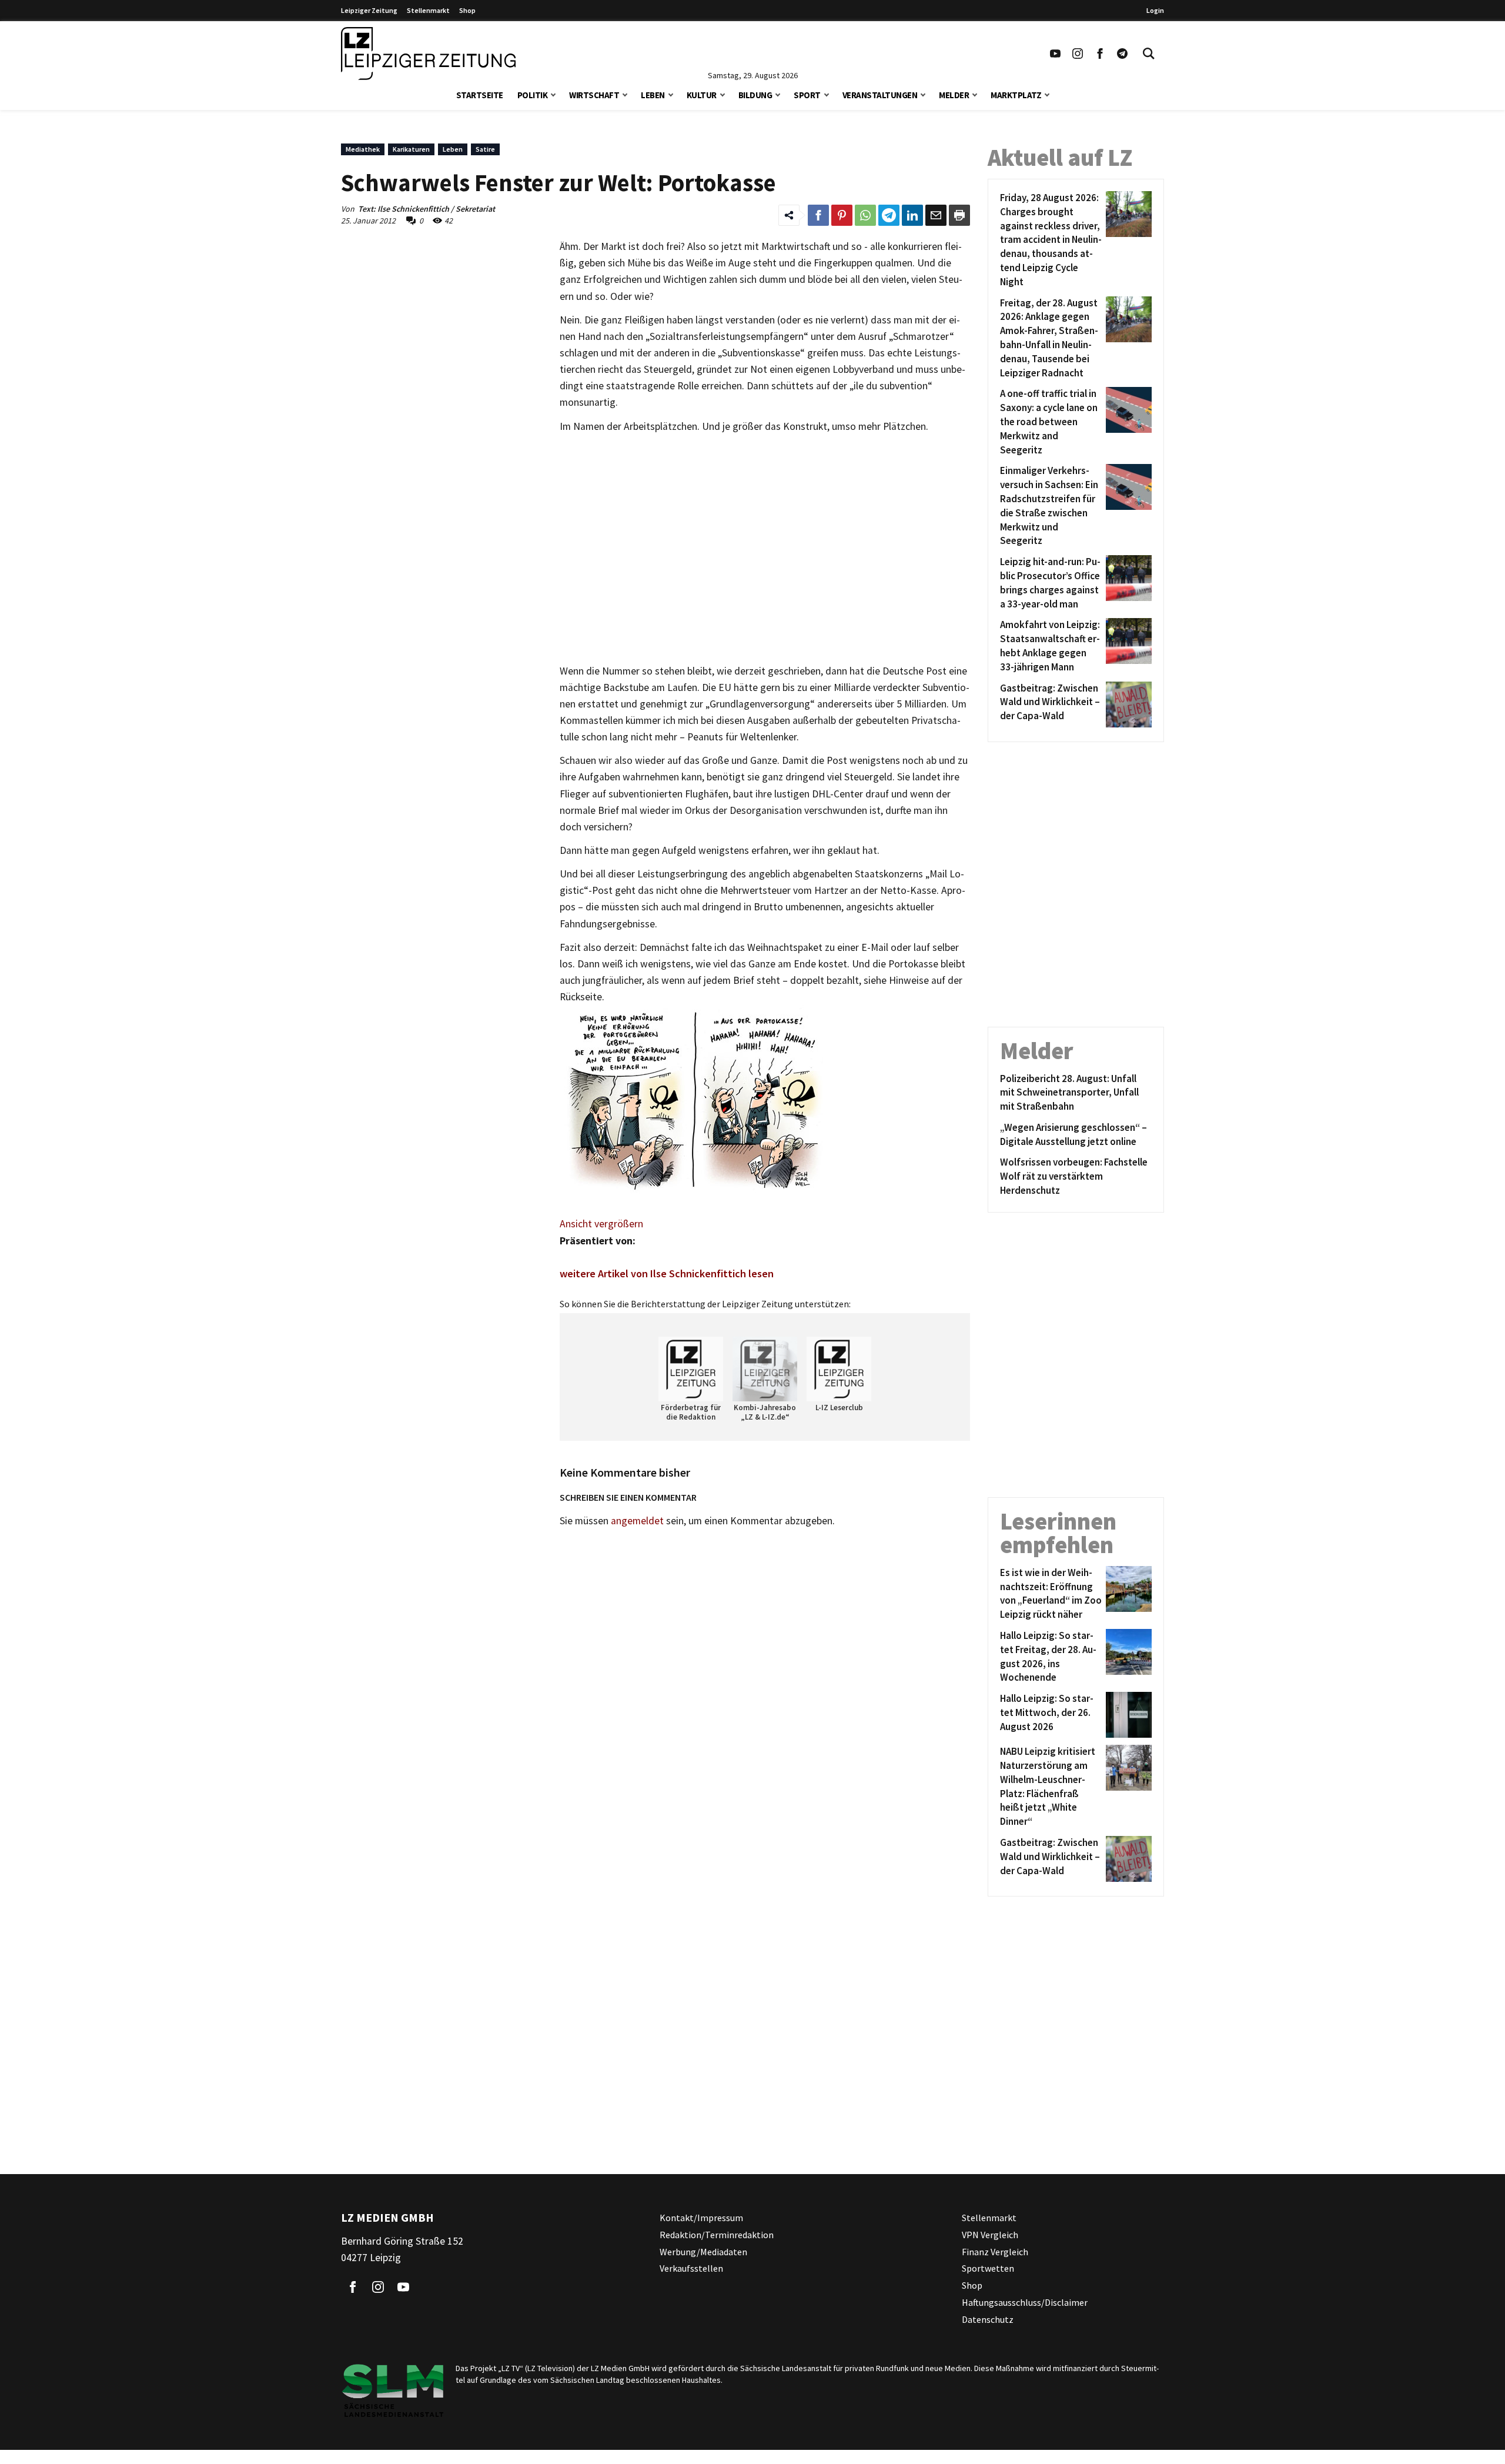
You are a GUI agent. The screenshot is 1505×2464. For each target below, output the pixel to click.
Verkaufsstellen (691, 2268)
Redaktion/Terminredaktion (717, 2235)
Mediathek (363, 149)
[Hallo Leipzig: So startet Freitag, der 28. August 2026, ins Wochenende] (1127, 1657)
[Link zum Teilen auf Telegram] (889, 215)
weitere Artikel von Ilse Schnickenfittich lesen (667, 1273)
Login (1155, 10)
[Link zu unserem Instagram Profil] (1078, 54)
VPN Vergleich (990, 2235)
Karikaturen (411, 149)
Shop (467, 10)
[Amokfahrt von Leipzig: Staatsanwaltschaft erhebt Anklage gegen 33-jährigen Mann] (1127, 646)
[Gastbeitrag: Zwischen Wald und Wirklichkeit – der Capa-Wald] (1127, 705)
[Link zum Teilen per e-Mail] (936, 215)
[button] (553, 94)
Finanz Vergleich (995, 2252)
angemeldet (637, 1521)
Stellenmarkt (428, 10)
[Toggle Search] (1149, 54)
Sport (807, 95)
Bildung (755, 95)
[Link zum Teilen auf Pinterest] (842, 215)
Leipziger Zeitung (369, 10)
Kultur (702, 95)
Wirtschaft (594, 95)
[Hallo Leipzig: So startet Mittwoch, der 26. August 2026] (1127, 1715)
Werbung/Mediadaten (703, 2252)
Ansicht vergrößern (601, 1224)
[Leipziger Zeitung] (428, 54)
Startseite (480, 95)
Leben (653, 95)
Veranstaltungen (880, 95)
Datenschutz (988, 2319)
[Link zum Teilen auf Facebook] (818, 215)
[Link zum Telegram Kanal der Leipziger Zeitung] (1122, 54)
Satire (485, 149)
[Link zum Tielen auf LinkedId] (912, 215)
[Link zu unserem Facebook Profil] (1100, 54)
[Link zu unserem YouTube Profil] (1055, 54)
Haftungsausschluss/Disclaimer (1025, 2302)
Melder (954, 95)
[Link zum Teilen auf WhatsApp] (865, 215)
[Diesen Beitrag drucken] (959, 215)
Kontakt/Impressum (701, 2218)
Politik (533, 95)
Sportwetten (988, 2268)
